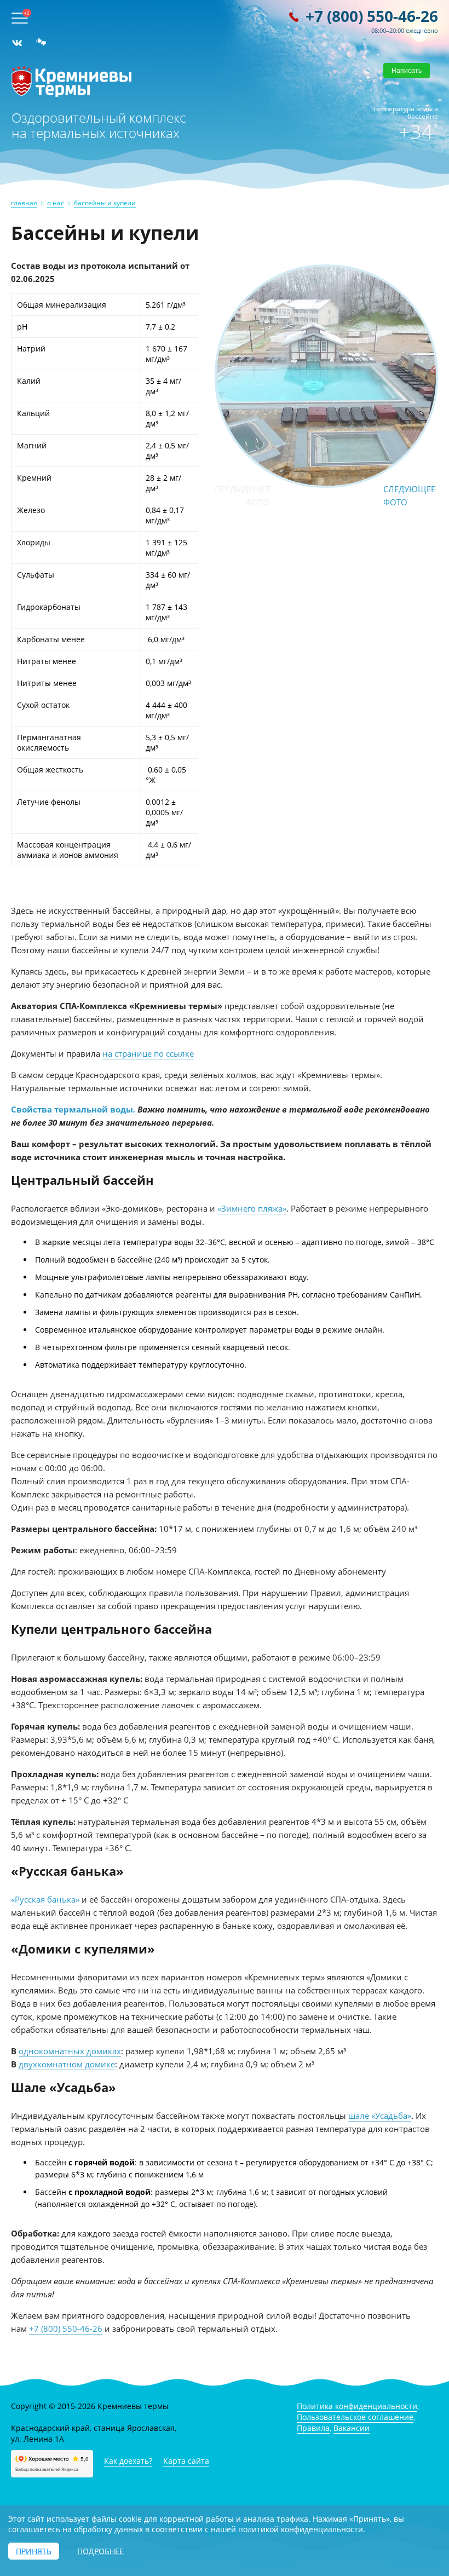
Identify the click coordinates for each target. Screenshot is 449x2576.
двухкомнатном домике (67, 2064)
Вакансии (352, 2428)
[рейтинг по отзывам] (41, 43)
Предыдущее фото (242, 495)
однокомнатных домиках (70, 2051)
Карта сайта (186, 2461)
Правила (313, 2428)
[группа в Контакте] (17, 43)
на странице (128, 1053)
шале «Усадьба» (380, 2116)
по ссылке (174, 1053)
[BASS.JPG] (326, 483)
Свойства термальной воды (72, 1109)
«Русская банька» (45, 1899)
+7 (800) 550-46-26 (372, 16)
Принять (34, 2551)
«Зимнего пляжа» (252, 1208)
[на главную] (71, 94)
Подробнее (100, 2551)
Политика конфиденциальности (357, 2406)
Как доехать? (128, 2461)
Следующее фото (409, 495)
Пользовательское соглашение (355, 2417)
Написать (407, 71)
